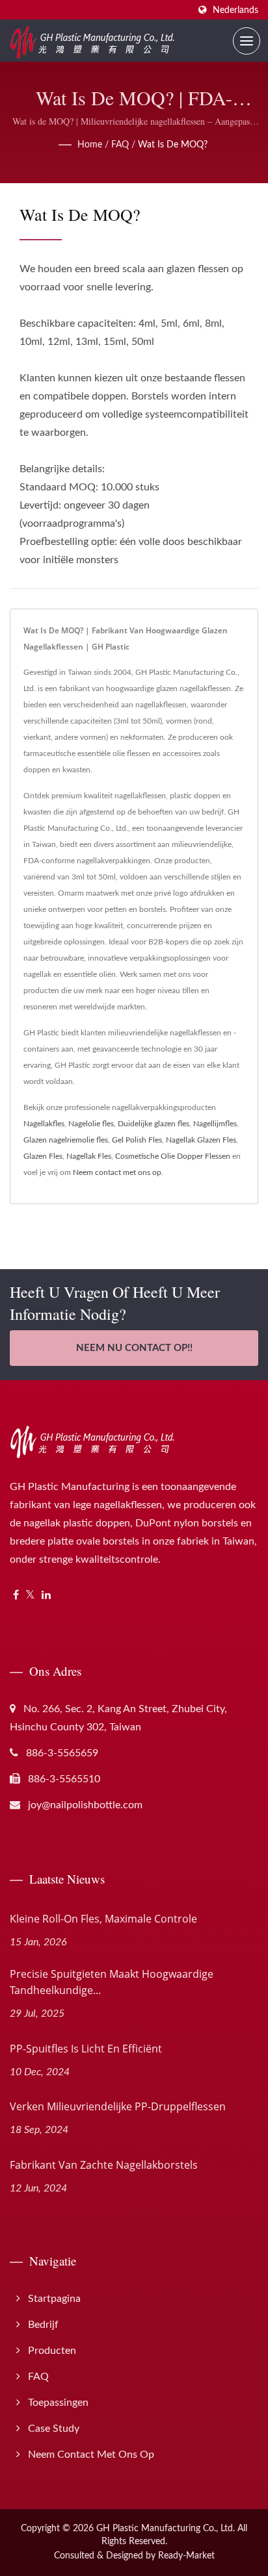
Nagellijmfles (215, 1124)
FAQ (120, 145)
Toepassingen (58, 2403)
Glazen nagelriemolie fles (66, 1140)
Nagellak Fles (89, 1156)
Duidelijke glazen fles (154, 1124)
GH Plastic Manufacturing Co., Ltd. (166, 2529)
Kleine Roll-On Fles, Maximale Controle (103, 1919)
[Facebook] (16, 1596)
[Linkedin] (46, 1596)
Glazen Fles (43, 1156)
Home (90, 145)
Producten (52, 2351)
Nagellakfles (44, 1124)
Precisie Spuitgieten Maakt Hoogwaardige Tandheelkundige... (112, 1982)
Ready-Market (186, 2556)
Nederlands (235, 10)
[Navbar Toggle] (247, 41)
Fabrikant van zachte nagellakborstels (104, 2165)
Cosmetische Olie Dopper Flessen (173, 1156)
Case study (54, 2429)
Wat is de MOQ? (173, 145)
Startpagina (54, 2299)
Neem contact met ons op (117, 1172)
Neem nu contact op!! (134, 1348)
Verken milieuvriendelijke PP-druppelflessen (118, 2106)
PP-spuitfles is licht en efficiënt (86, 2049)
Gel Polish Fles (137, 1140)
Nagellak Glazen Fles (201, 1140)
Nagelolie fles (91, 1124)
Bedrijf (43, 2325)
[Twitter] (30, 1596)
